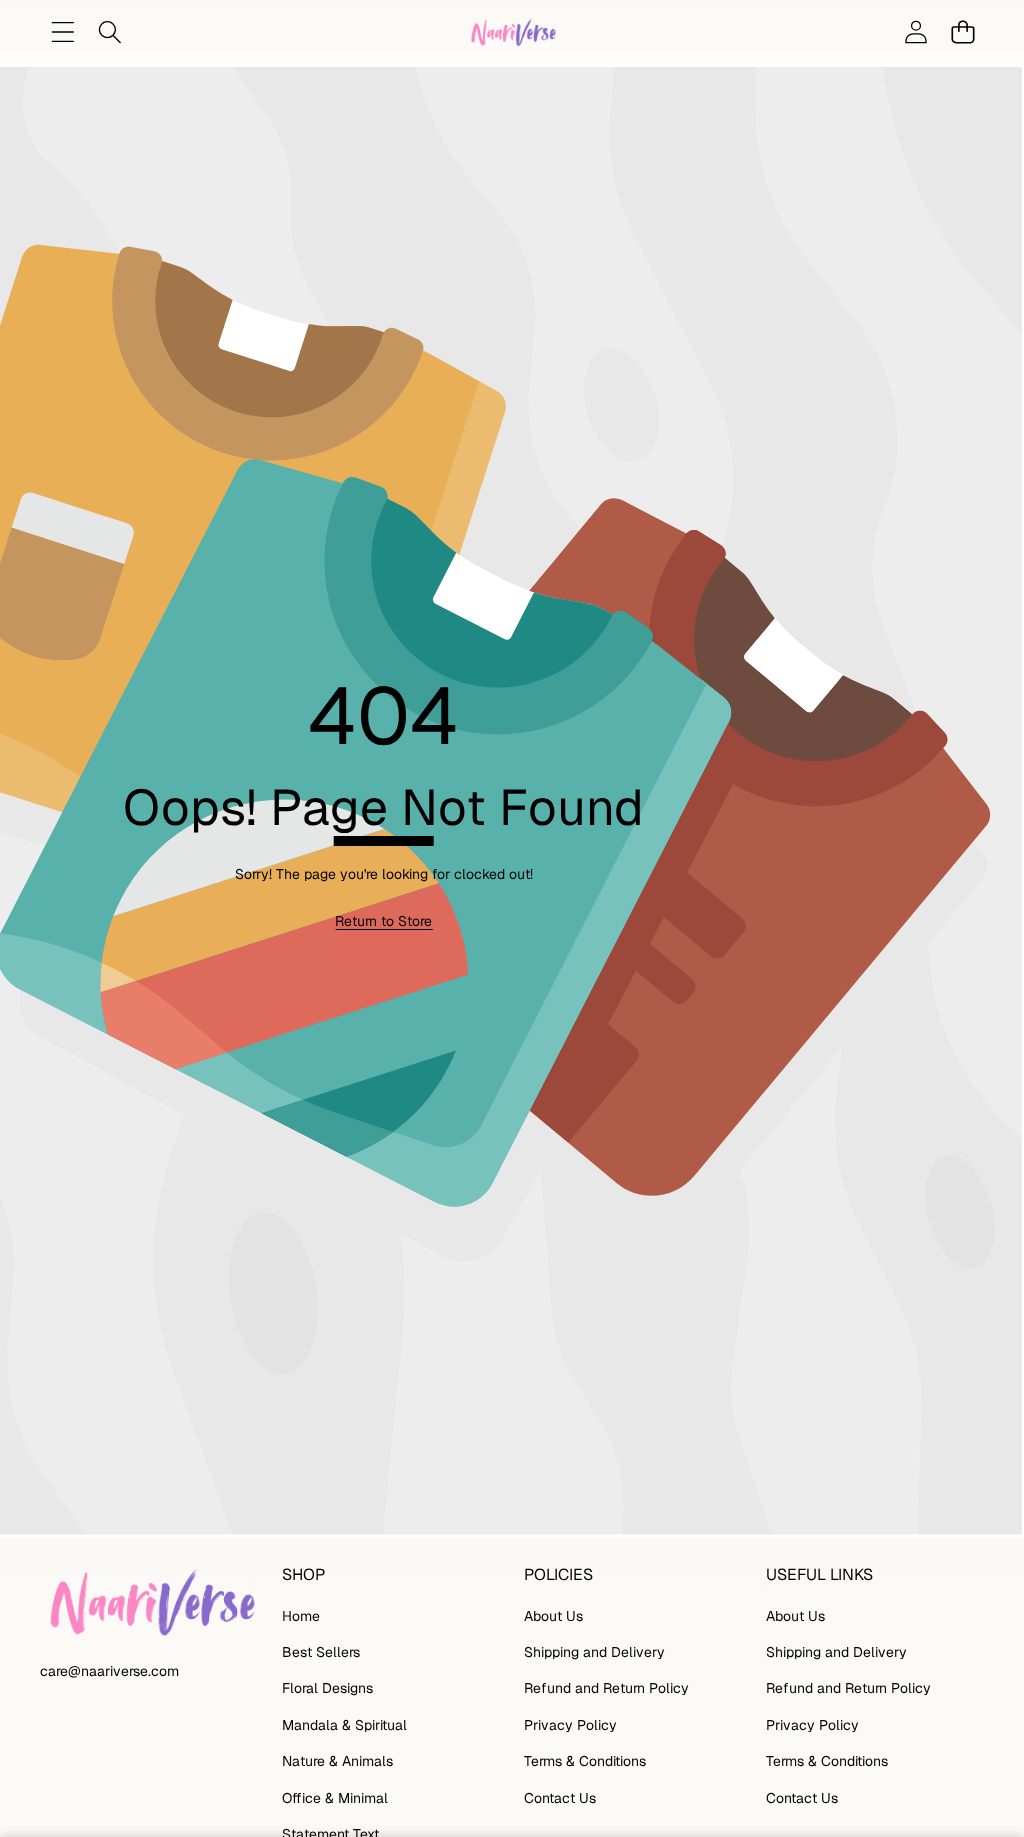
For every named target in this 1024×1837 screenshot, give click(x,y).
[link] (383, 922)
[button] (962, 32)
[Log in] (915, 32)
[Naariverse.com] (512, 32)
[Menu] (62, 32)
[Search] (109, 32)
